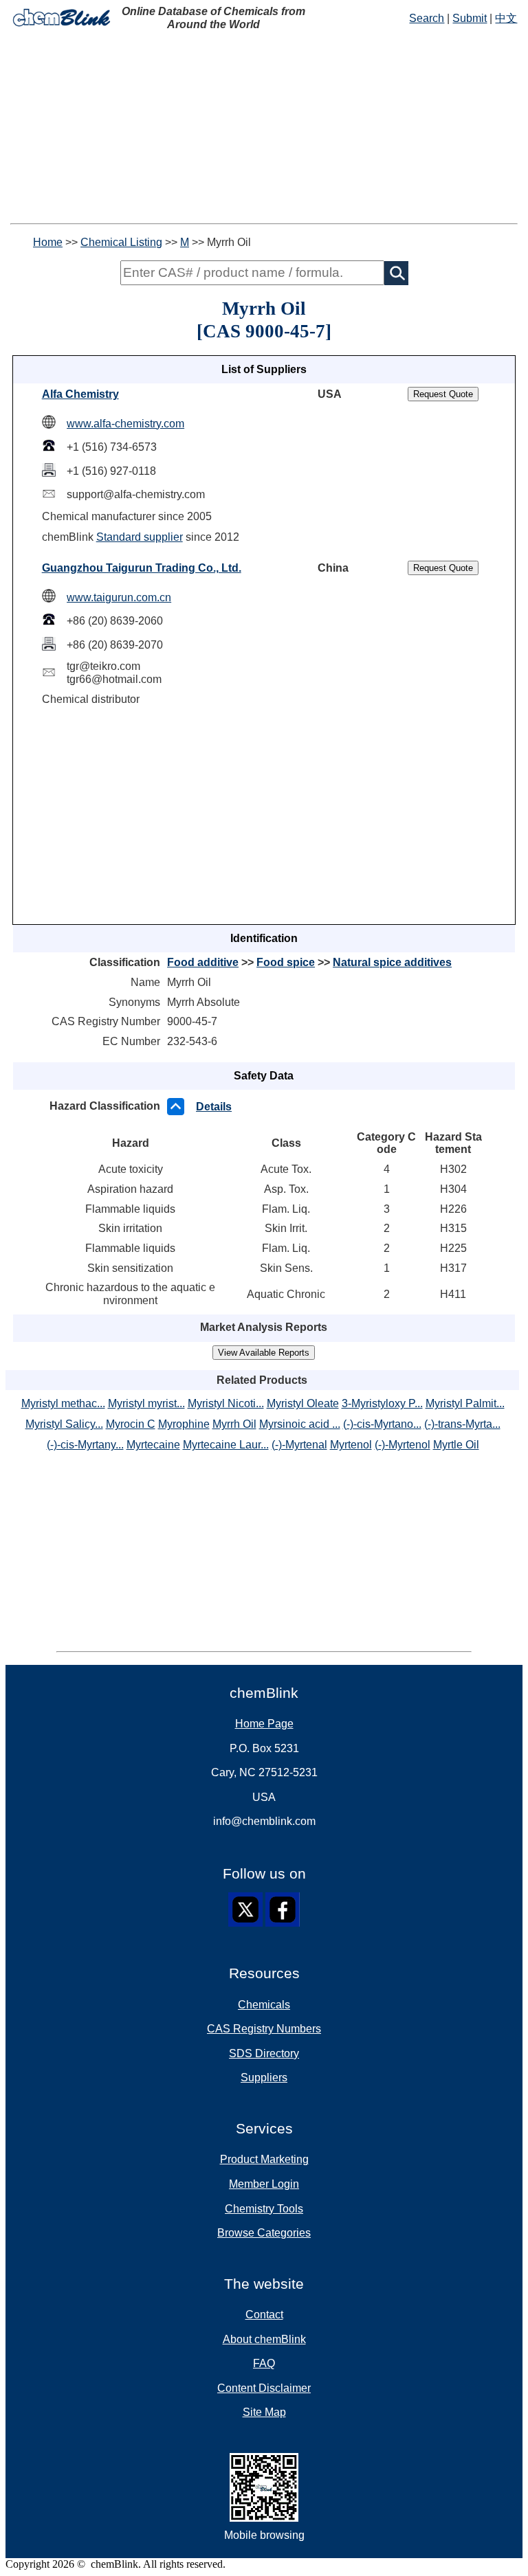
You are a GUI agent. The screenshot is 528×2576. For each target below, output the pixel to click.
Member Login (264, 2184)
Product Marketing (264, 2159)
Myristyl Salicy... (64, 1424)
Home (48, 242)
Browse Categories (264, 2233)
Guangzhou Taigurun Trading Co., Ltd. (142, 568)
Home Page (264, 1724)
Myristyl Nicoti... (226, 1403)
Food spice (286, 962)
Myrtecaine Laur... (226, 1445)
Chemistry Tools (264, 2209)
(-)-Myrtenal (299, 1445)
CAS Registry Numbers (264, 2029)
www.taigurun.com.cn (119, 597)
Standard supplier (140, 537)
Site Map (264, 2412)
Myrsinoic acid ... (300, 1424)
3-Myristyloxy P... (382, 1403)
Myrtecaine (153, 1445)
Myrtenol (351, 1445)
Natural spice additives (392, 962)
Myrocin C (131, 1424)
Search (427, 18)
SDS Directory (264, 2053)
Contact (264, 2315)
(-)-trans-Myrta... (462, 1424)
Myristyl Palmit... (465, 1403)
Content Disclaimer (264, 2388)
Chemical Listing (121, 242)
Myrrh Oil (234, 1424)
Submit (470, 18)
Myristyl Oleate (303, 1403)
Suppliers (264, 2077)
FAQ (264, 2363)
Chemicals (264, 2005)
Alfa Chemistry (80, 394)
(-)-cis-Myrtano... (382, 1424)
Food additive (203, 962)
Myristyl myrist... (146, 1403)
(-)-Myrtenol (403, 1445)
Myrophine (184, 1424)
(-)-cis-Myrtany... (85, 1445)
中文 (506, 18)
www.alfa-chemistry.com (125, 424)
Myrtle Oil (456, 1445)
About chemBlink (264, 2339)
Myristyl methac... (63, 1403)
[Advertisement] (264, 127)
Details (214, 1107)
